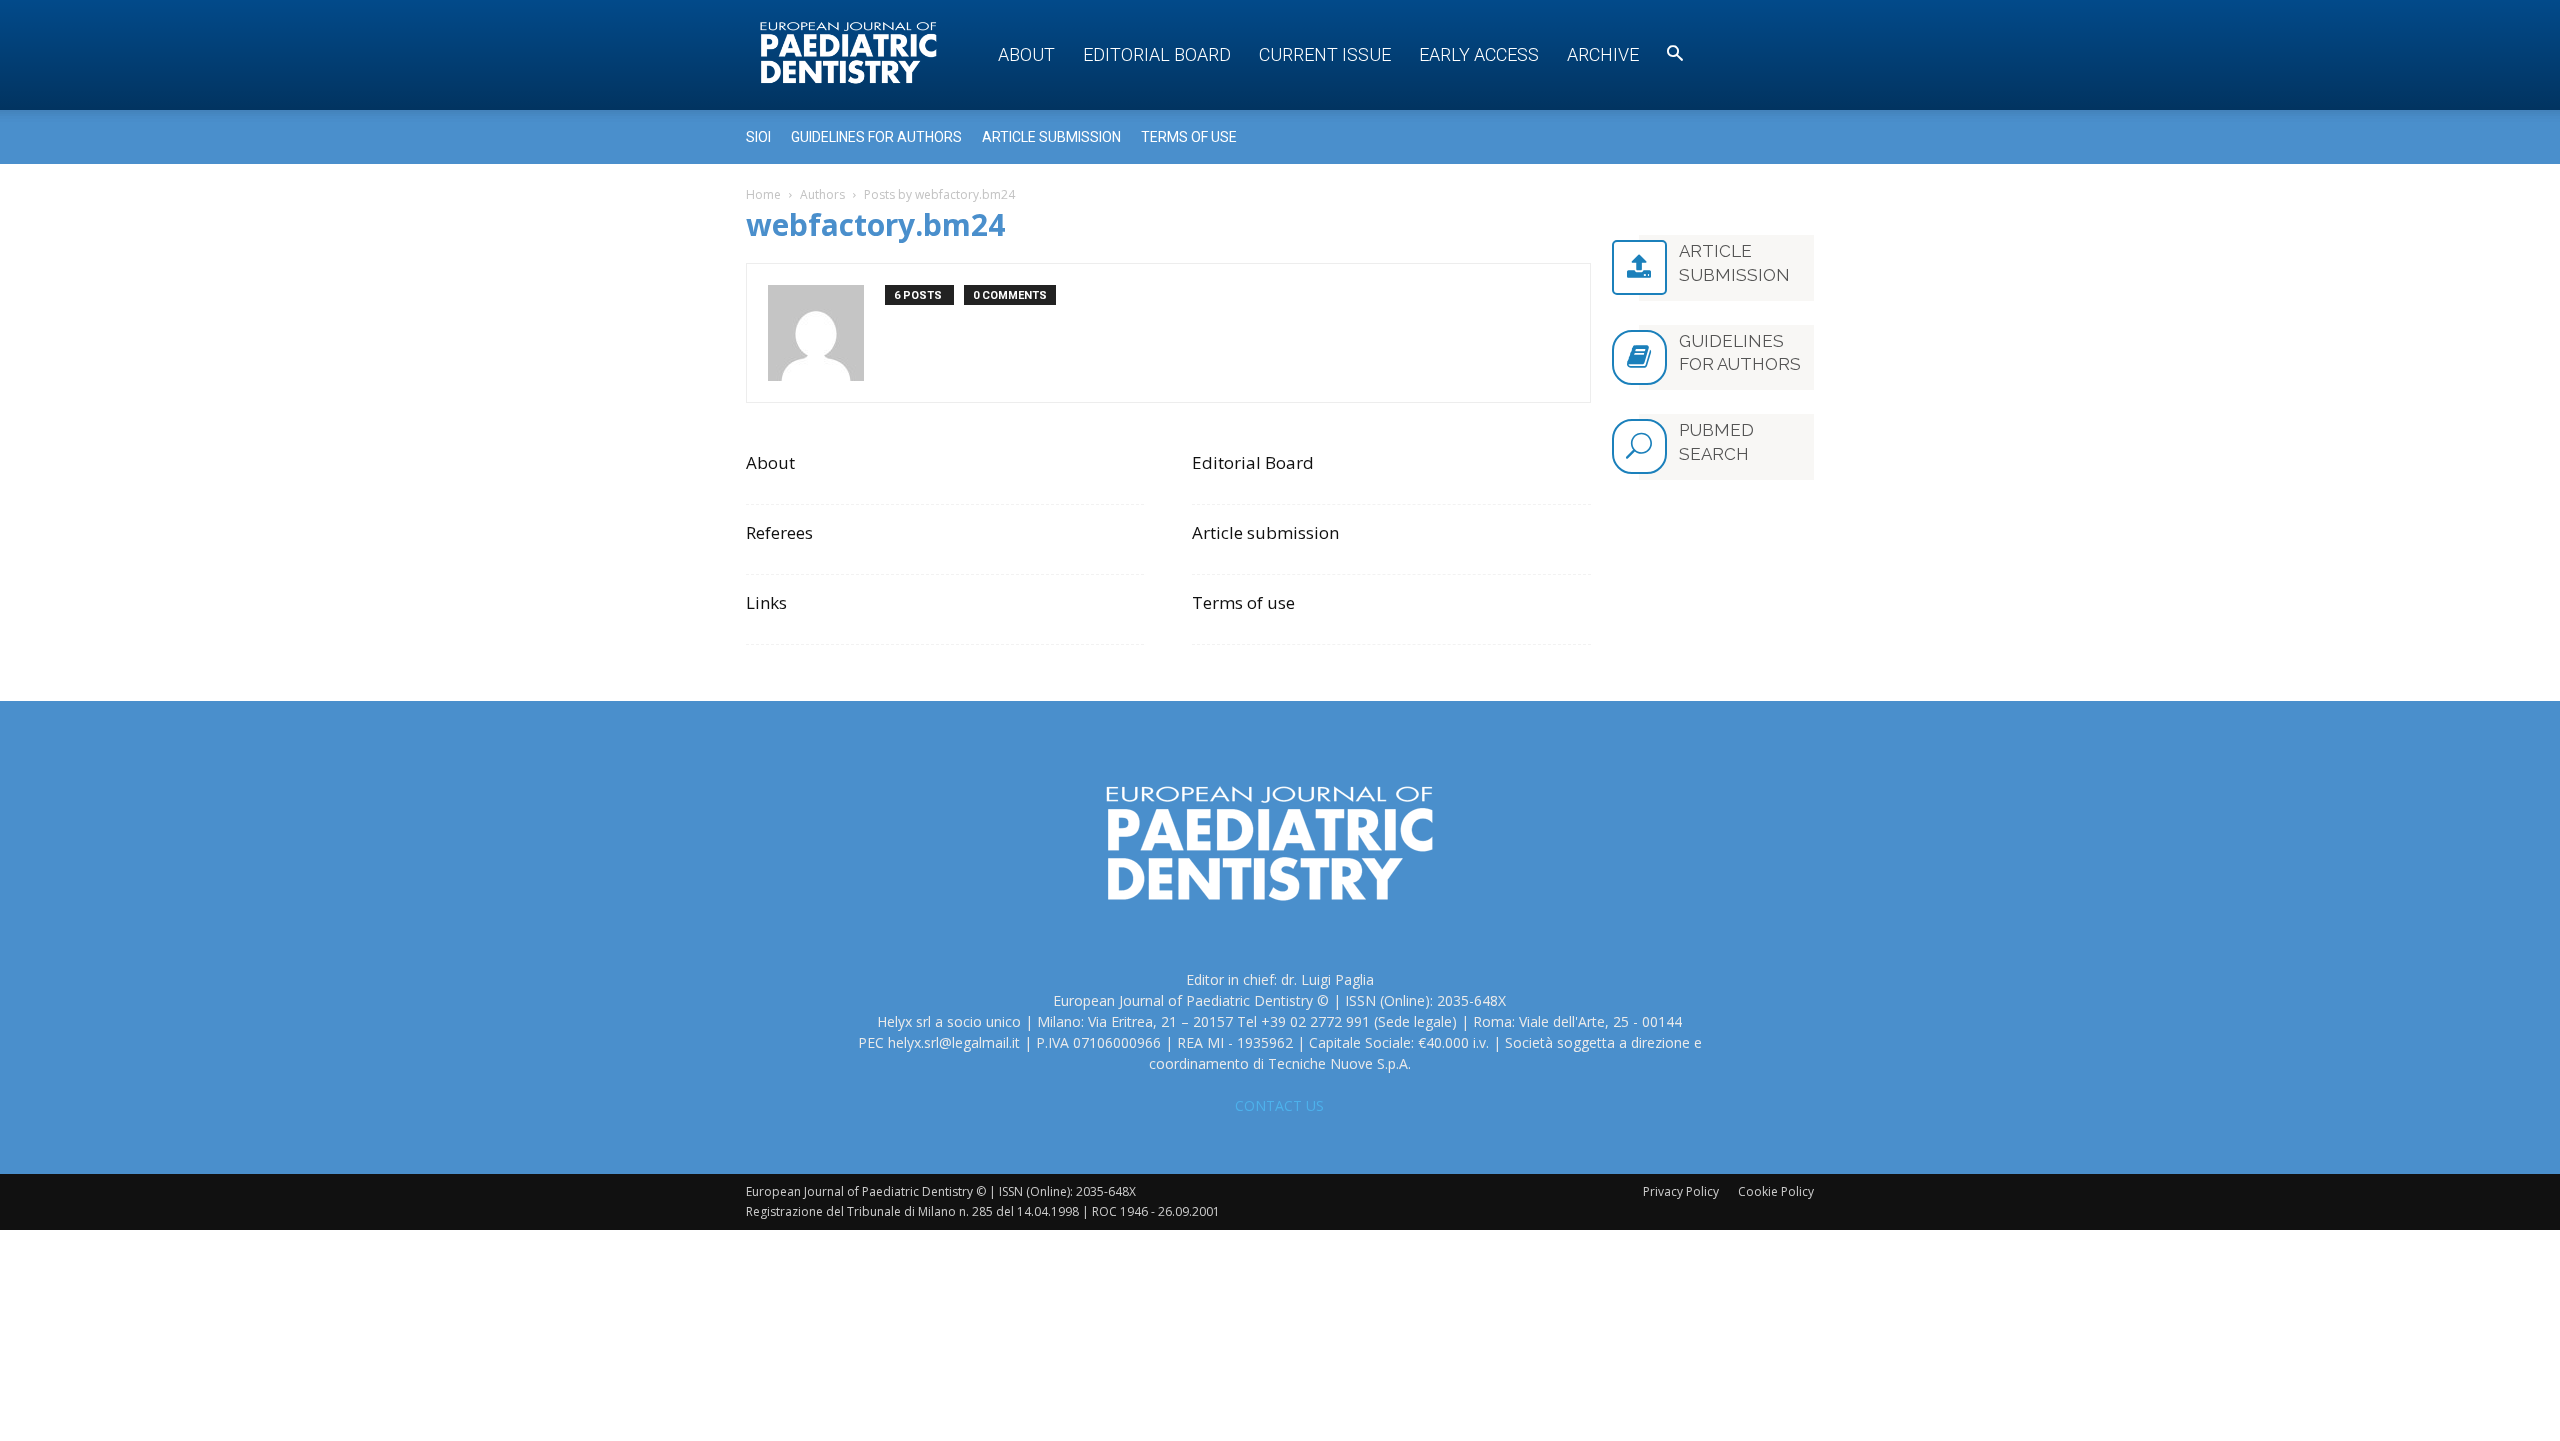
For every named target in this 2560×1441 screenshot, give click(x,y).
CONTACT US (1279, 1105)
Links (766, 602)
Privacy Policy (1681, 1191)
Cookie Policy (1776, 1191)
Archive (1603, 54)
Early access (1479, 54)
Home (763, 194)
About (1026, 54)
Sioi (758, 137)
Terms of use (1189, 137)
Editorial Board (1157, 54)
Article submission (1051, 137)
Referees (779, 532)
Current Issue (1325, 54)
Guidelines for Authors (876, 137)
